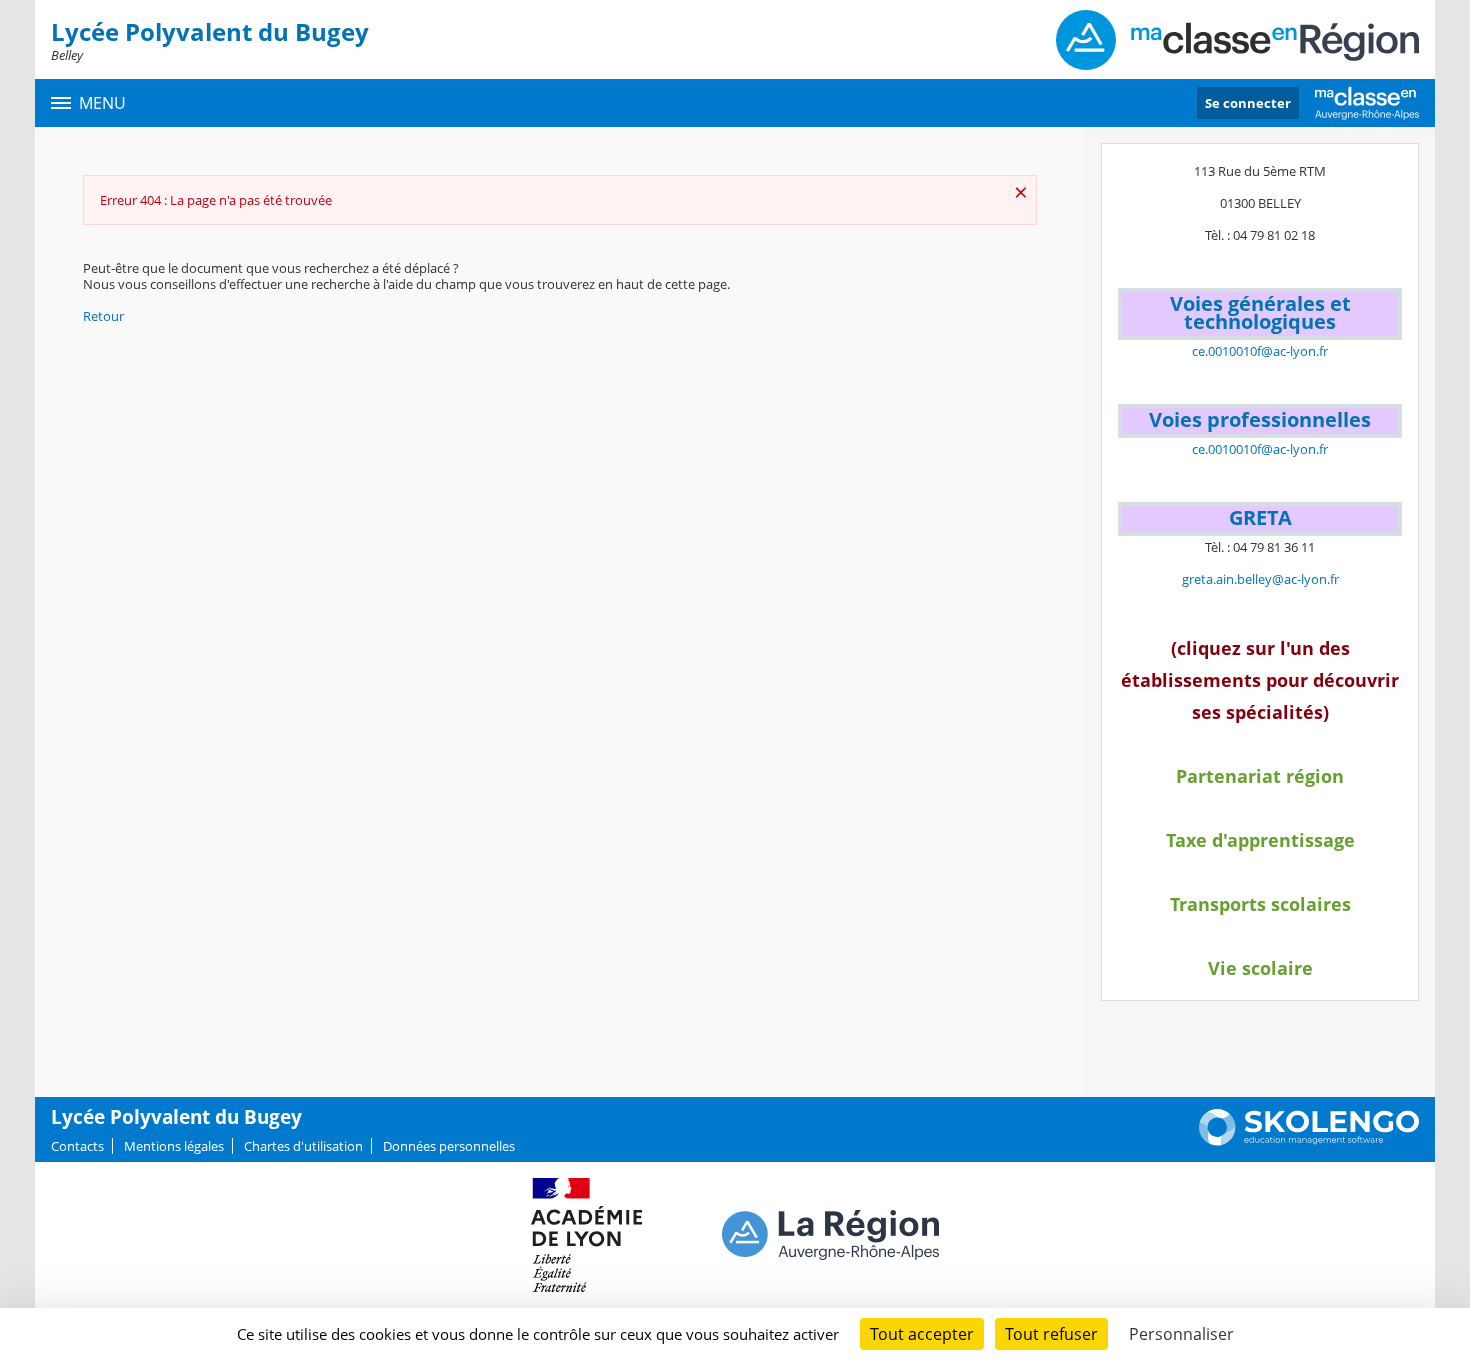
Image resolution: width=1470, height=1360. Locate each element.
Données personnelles (449, 1146)
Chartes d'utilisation (303, 1146)
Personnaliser (1181, 1334)
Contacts (77, 1146)
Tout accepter (922, 1334)
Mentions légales (174, 1146)
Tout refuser (1051, 1334)
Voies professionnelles (1260, 419)
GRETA (1260, 517)
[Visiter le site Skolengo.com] (1309, 1141)
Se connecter (1248, 103)
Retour (103, 316)
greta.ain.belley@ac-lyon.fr (1260, 579)
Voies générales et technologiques (1260, 312)
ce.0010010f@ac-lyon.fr (1260, 351)
